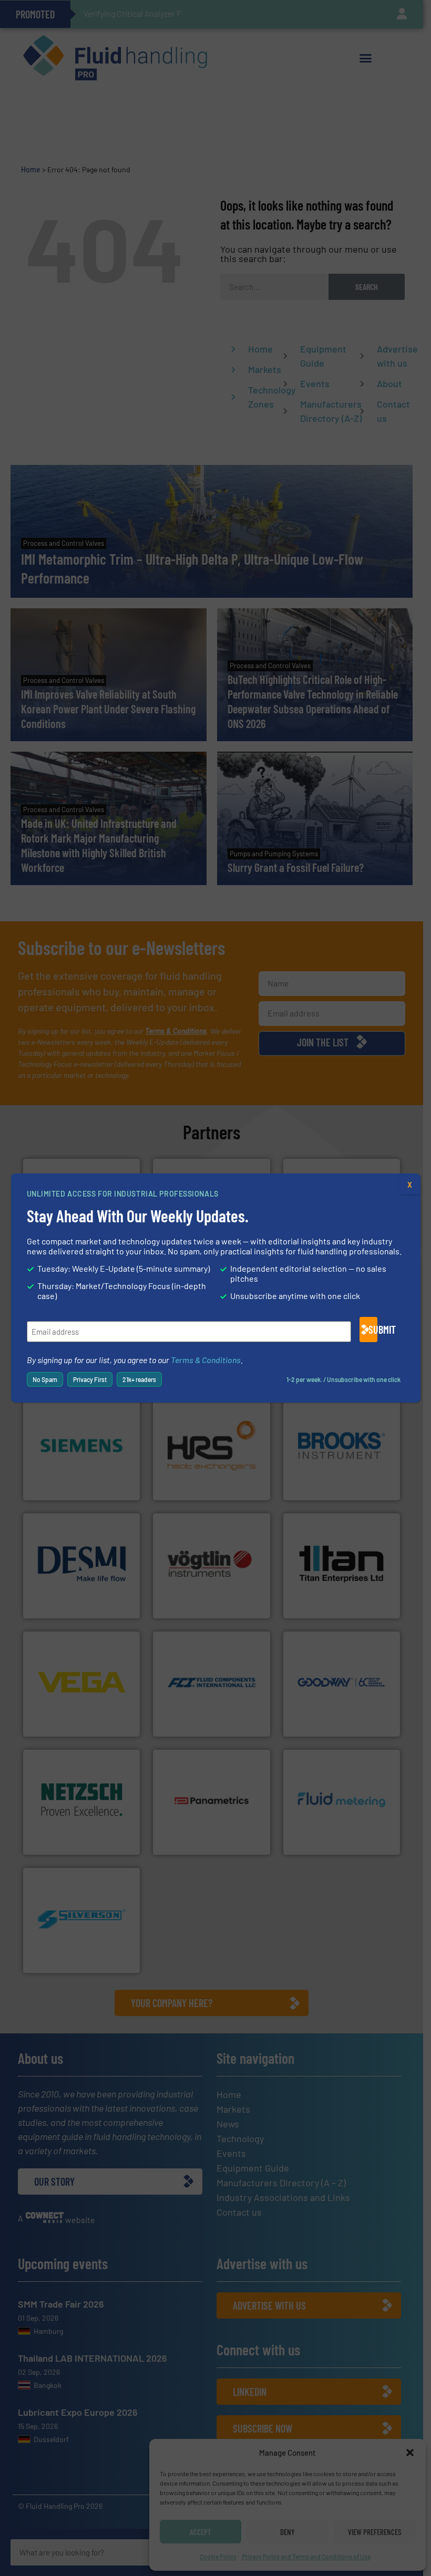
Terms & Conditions (206, 1360)
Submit (373, 1329)
